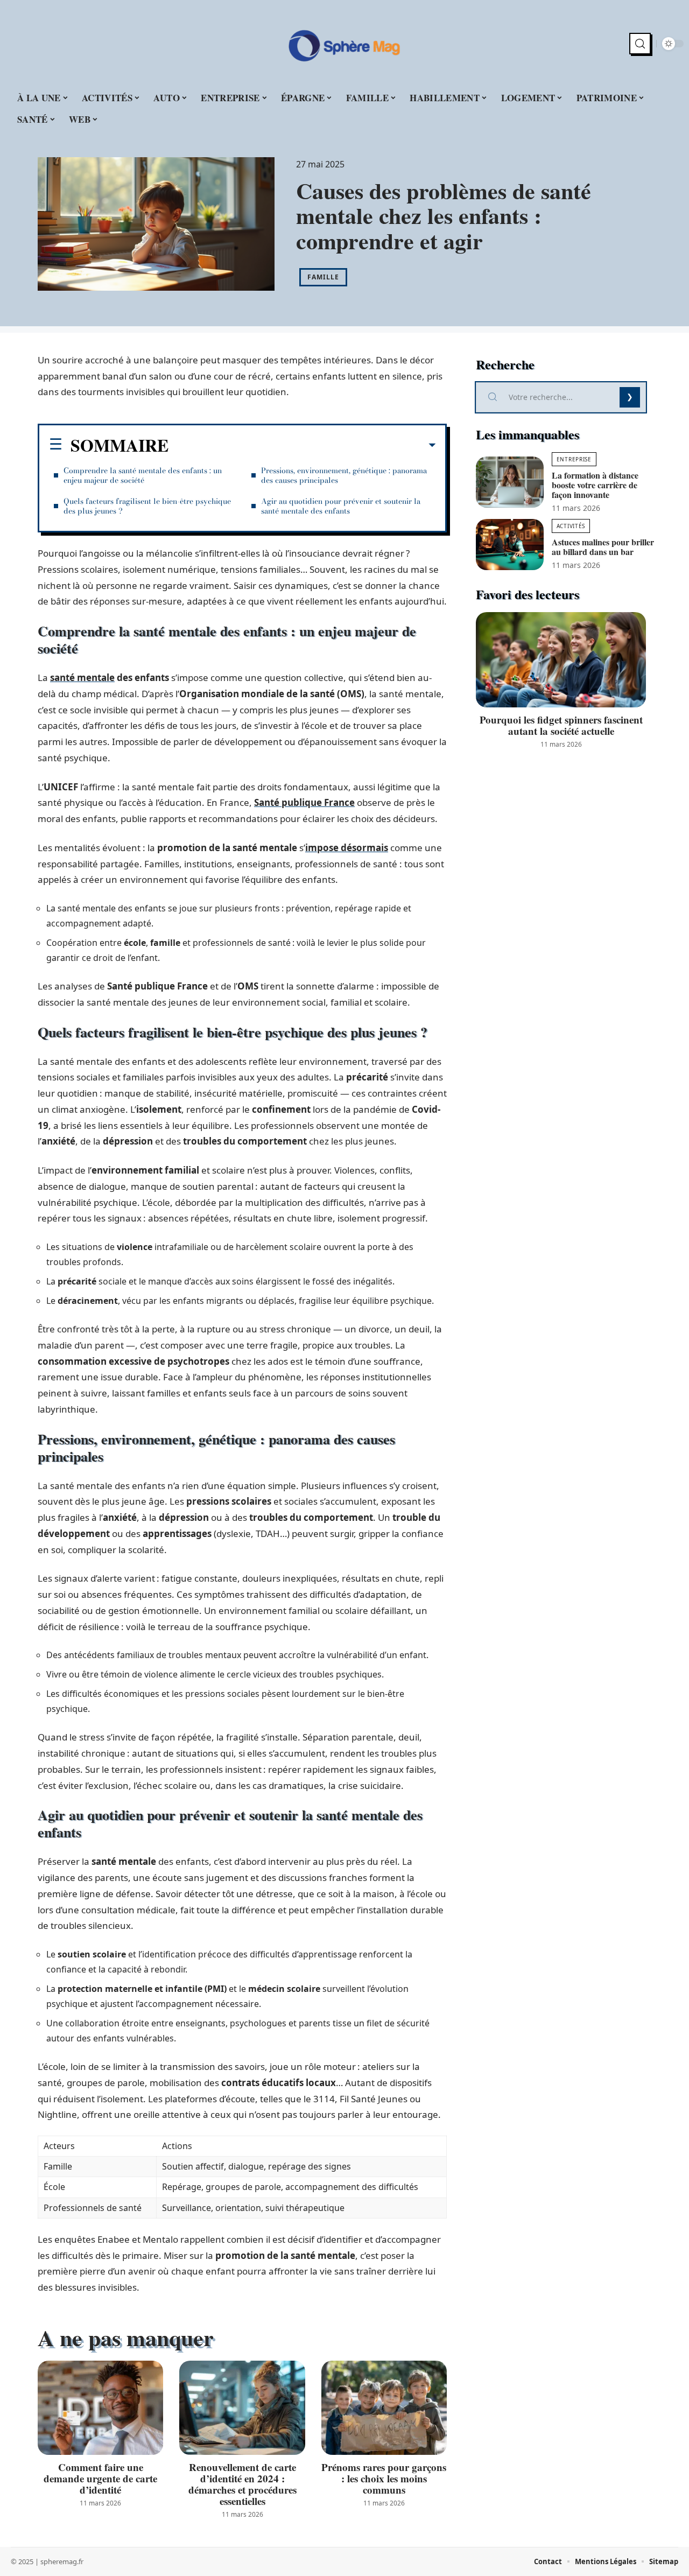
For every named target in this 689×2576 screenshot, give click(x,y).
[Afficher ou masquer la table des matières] (302, 445)
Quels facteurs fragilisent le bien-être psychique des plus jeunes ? (147, 506)
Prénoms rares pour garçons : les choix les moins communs (384, 2478)
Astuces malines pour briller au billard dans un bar (603, 547)
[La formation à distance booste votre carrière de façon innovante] (510, 482)
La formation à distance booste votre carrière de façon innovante (595, 485)
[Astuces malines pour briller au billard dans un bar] (510, 545)
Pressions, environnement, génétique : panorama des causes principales (344, 475)
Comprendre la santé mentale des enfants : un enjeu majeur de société (143, 475)
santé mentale (82, 678)
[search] (640, 44)
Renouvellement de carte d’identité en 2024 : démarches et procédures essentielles (242, 2484)
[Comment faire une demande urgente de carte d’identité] (100, 2408)
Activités (571, 526)
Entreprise (574, 459)
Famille (323, 277)
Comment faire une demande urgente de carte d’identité (100, 2478)
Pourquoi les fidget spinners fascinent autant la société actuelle (561, 725)
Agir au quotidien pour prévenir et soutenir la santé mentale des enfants (341, 506)
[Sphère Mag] (344, 44)
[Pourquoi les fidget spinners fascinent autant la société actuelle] (561, 660)
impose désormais (347, 848)
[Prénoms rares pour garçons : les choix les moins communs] (384, 2408)
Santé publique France (304, 802)
